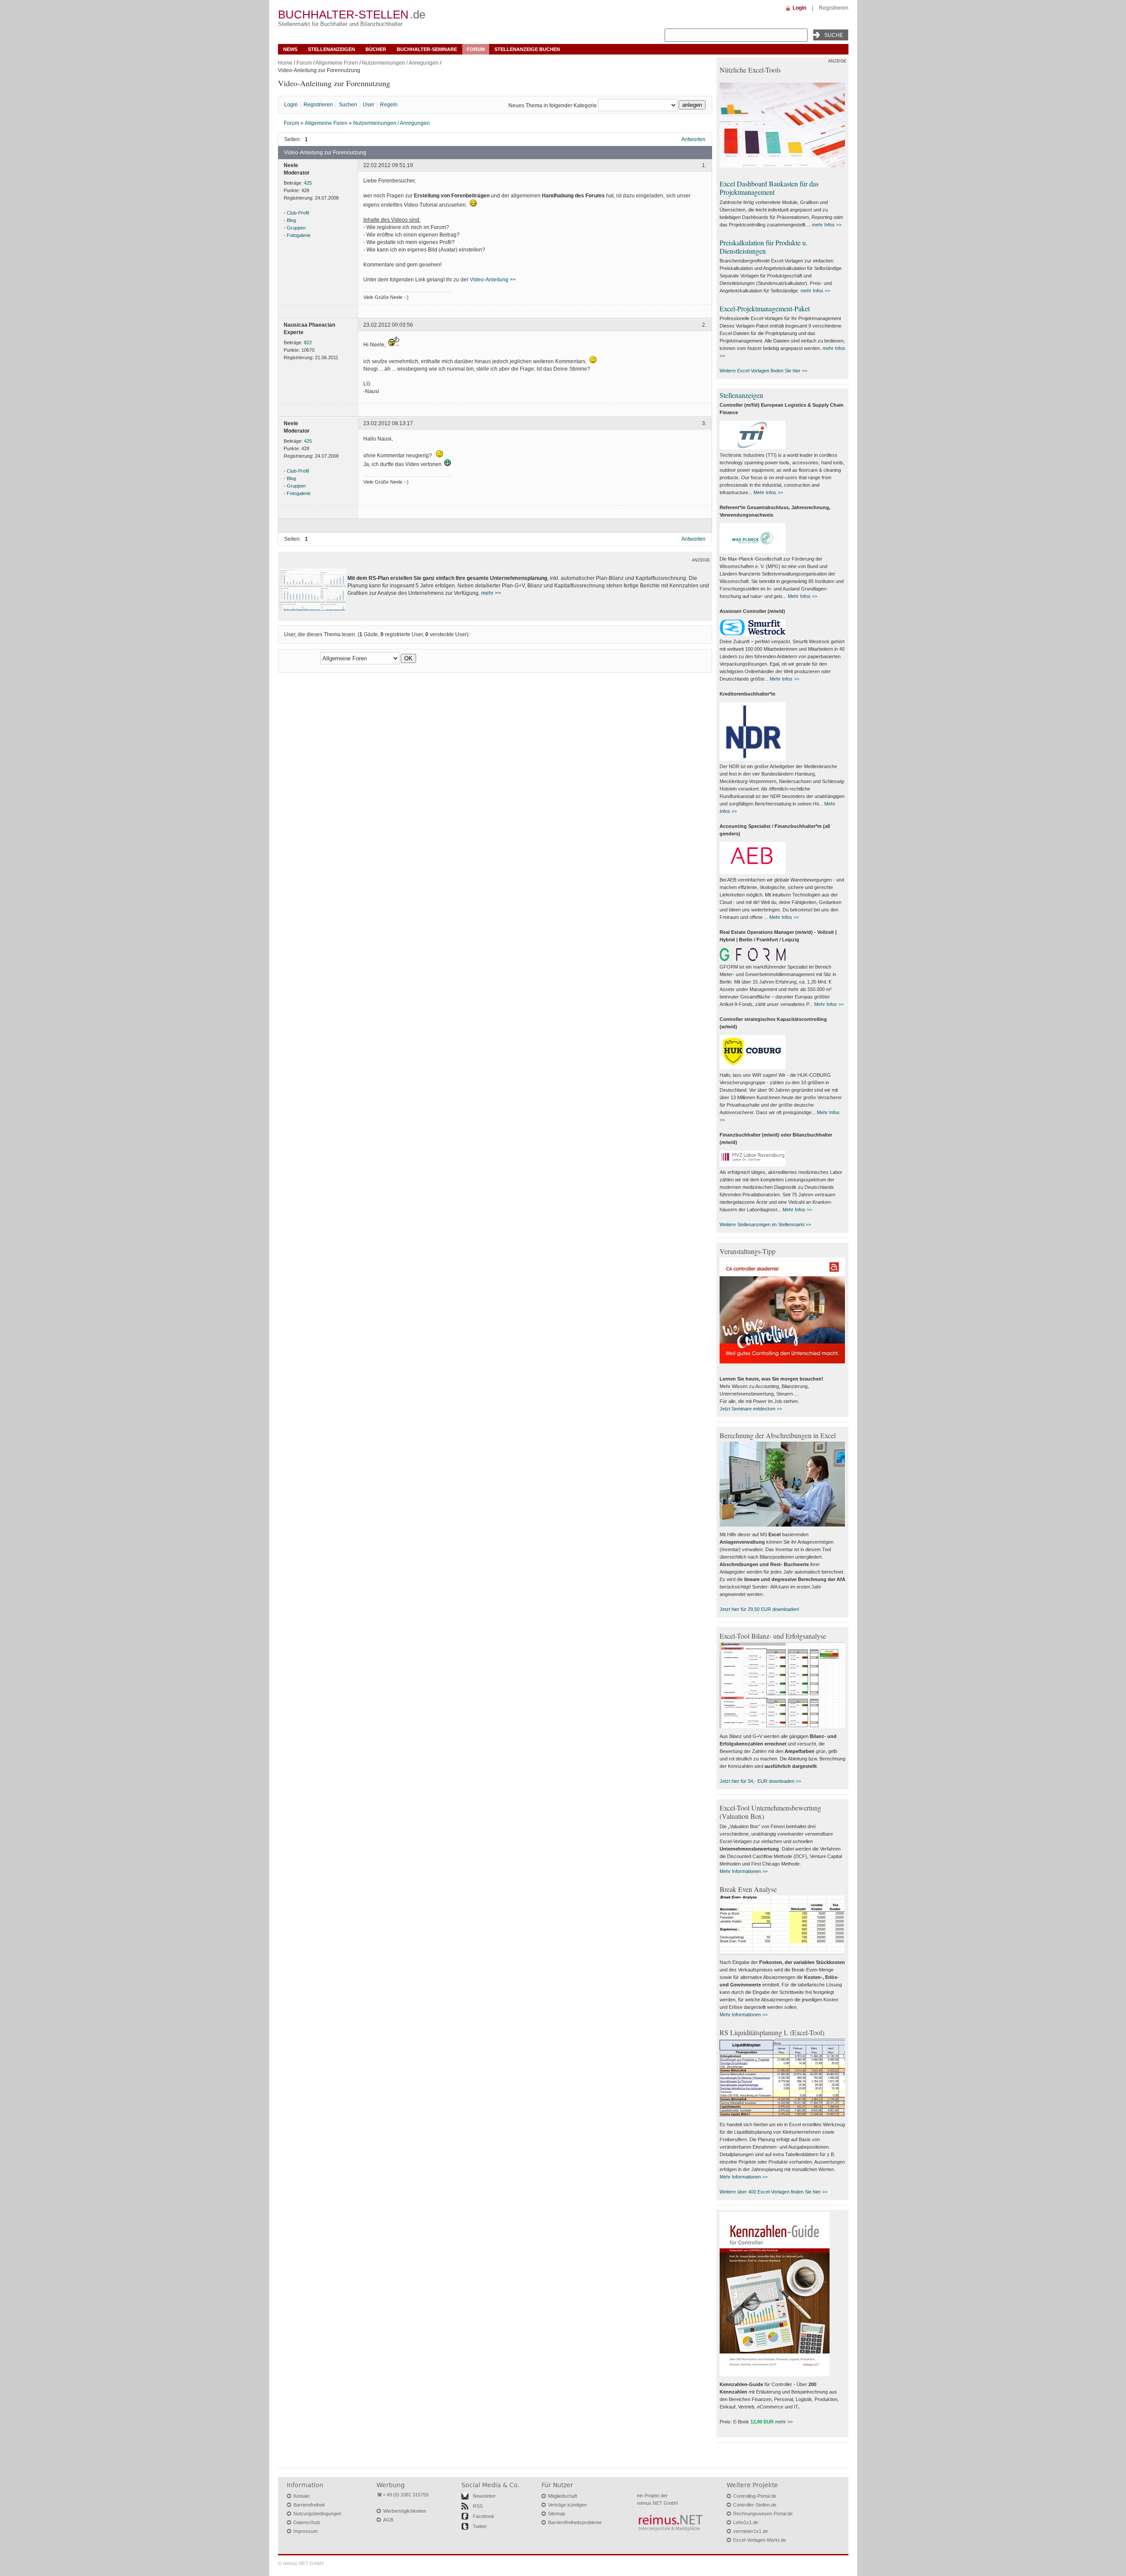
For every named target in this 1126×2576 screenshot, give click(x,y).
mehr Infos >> (827, 225)
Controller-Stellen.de (755, 2505)
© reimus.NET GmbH (301, 2563)
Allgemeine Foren (337, 63)
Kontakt (302, 2496)
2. (704, 325)
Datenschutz (307, 2522)
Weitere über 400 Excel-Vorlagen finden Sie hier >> (773, 2192)
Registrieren (834, 8)
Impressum (305, 2531)
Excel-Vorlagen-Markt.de (760, 2540)
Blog (291, 220)
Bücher (376, 49)
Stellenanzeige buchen (527, 49)
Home (285, 63)
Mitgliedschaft (563, 2496)
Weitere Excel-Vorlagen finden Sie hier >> (763, 371)
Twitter (480, 2526)
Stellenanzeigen (331, 49)
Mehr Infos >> (768, 492)
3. (704, 424)
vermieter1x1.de (751, 2531)
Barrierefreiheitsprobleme (575, 2522)
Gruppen (296, 228)
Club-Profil (298, 213)
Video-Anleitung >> (493, 280)
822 (308, 342)
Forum (476, 49)
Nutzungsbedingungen (317, 2514)
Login (799, 8)
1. (704, 165)
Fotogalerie (299, 235)
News (290, 49)
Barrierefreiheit (309, 2505)
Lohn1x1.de (746, 2522)
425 (308, 183)
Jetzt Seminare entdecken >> (751, 1409)
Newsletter (484, 2496)
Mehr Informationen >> (744, 1871)
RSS (478, 2506)
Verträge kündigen (567, 2505)
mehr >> (491, 593)
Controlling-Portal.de (755, 2496)
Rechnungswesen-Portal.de (763, 2514)
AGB (388, 2520)
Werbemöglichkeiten (405, 2511)
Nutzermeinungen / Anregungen (400, 63)
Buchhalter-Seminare (427, 49)
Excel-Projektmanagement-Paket (765, 308)
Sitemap (557, 2514)
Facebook (484, 2516)
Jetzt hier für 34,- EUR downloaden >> (760, 1781)
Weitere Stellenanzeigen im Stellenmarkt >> (765, 1224)
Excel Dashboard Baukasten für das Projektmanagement (769, 188)
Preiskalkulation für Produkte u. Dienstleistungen (764, 247)
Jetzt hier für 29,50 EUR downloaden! (759, 1609)
